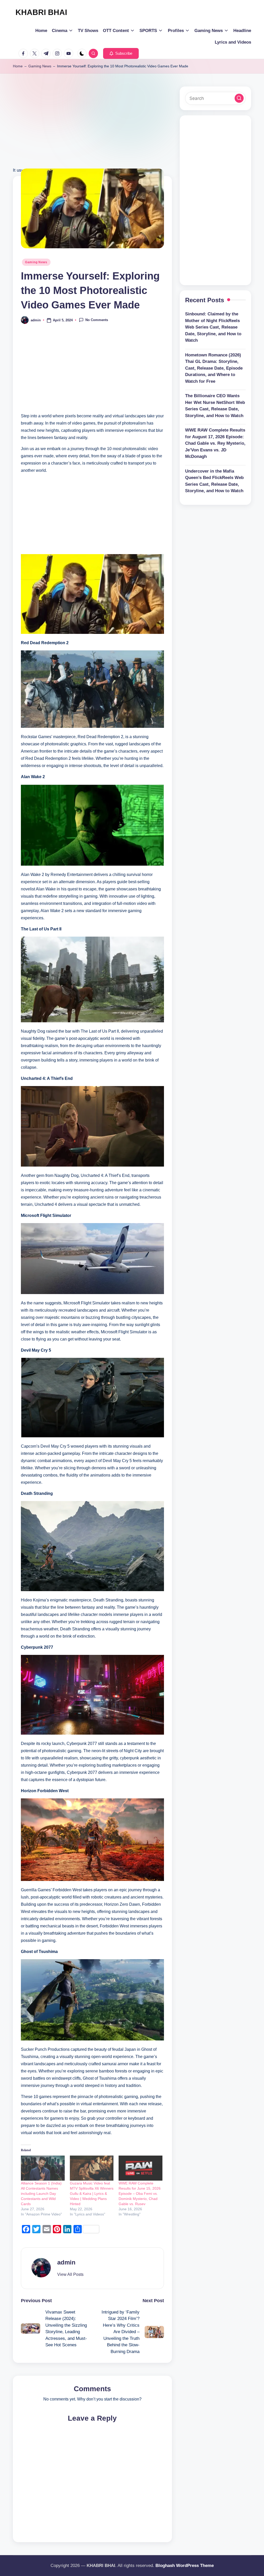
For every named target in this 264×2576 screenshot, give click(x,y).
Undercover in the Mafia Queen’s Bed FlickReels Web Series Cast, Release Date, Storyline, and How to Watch (214, 481)
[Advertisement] (92, 130)
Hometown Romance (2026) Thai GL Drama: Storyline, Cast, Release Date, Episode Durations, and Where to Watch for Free (214, 368)
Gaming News (40, 66)
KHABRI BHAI (41, 12)
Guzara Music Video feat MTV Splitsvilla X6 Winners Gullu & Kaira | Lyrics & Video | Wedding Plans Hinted (92, 2194)
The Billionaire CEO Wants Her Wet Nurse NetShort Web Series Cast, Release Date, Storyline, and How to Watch (215, 406)
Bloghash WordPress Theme (185, 2566)
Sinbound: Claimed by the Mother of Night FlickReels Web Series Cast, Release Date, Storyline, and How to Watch (213, 327)
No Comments (97, 320)
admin (66, 2262)
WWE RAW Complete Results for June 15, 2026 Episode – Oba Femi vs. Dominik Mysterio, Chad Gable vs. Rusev (140, 2194)
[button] (121, 53)
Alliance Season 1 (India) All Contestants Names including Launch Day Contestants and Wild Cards (41, 2194)
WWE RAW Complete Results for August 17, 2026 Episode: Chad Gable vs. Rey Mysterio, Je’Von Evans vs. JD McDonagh (215, 443)
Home (18, 66)
